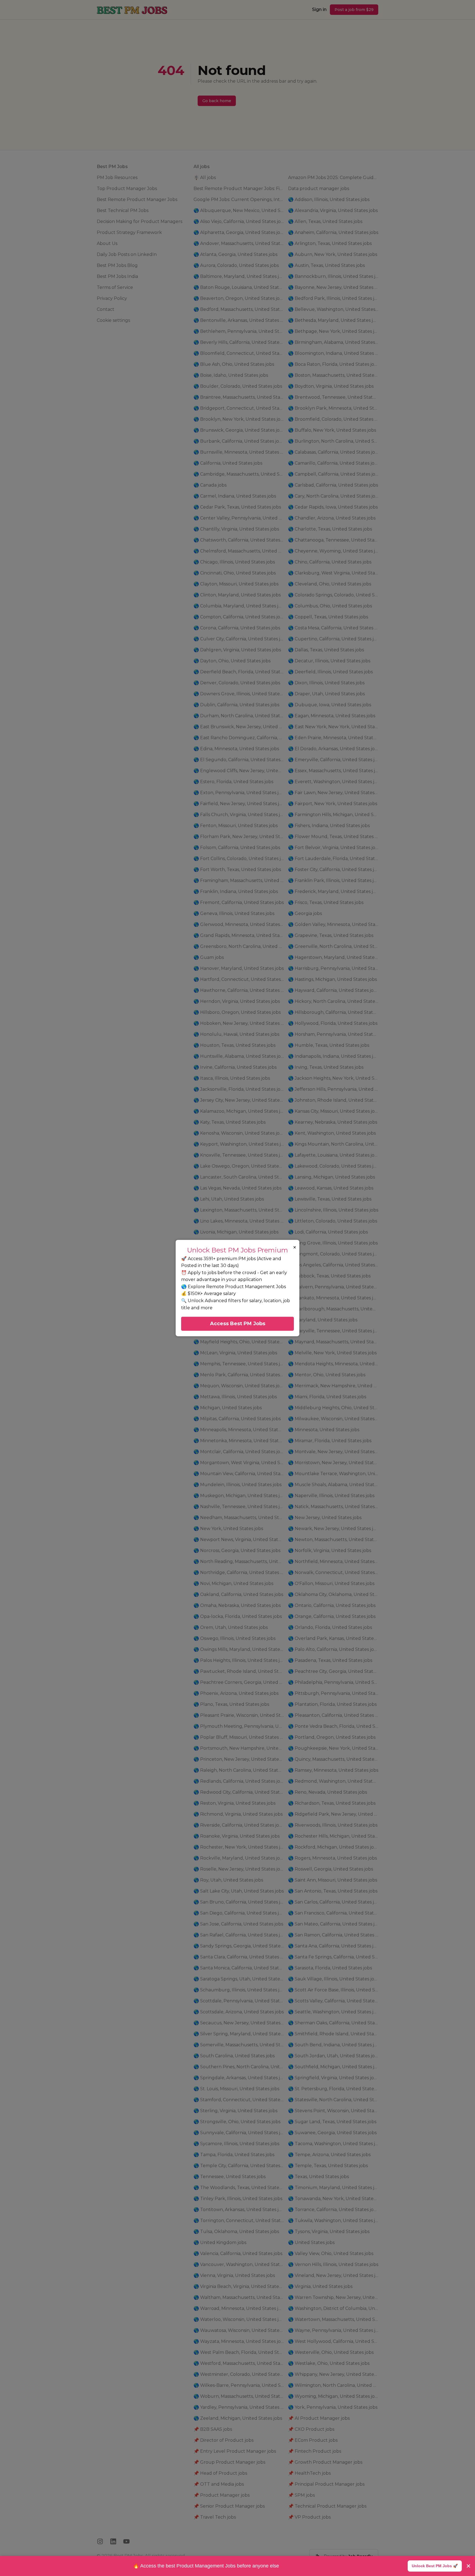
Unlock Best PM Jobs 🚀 (435, 2566)
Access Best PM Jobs (238, 1324)
